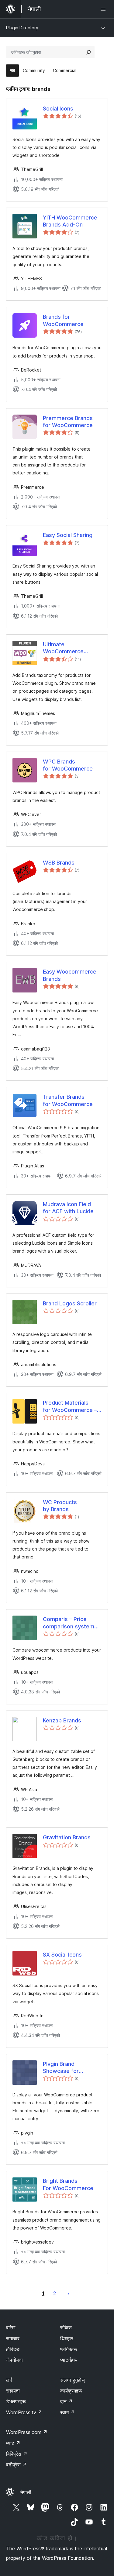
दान (66, 2401)
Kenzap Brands (62, 1720)
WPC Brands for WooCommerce (68, 765)
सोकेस (66, 2327)
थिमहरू (67, 2338)
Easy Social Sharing (68, 535)
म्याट (13, 2443)
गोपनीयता (14, 2360)
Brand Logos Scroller (70, 1303)
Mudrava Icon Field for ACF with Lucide (68, 1208)
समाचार (13, 2338)
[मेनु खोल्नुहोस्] (104, 9)
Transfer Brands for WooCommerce (68, 1100)
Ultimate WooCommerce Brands (63, 648)
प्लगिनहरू (69, 2349)
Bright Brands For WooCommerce (68, 2184)
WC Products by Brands (60, 1506)
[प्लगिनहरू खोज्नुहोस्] (88, 52)
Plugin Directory (22, 28)
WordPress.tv (24, 2412)
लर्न (9, 2380)
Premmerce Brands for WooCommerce (68, 422)
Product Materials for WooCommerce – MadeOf (70, 1406)
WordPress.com (27, 2432)
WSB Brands (59, 863)
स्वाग (67, 2412)
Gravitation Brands (67, 1837)
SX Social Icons (62, 1955)
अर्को (68, 2293)
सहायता (13, 2391)
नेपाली (26, 2492)
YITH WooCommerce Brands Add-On (70, 221)
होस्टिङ (13, 2349)
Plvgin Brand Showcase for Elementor (61, 2068)
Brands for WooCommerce (63, 320)
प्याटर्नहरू (69, 2360)
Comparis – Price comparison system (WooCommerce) (69, 1623)
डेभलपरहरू (16, 2401)
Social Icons (58, 109)
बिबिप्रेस (17, 2454)
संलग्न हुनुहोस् (73, 2380)
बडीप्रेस (16, 2465)
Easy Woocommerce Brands (70, 975)
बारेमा (11, 2327)
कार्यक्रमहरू (71, 2391)
